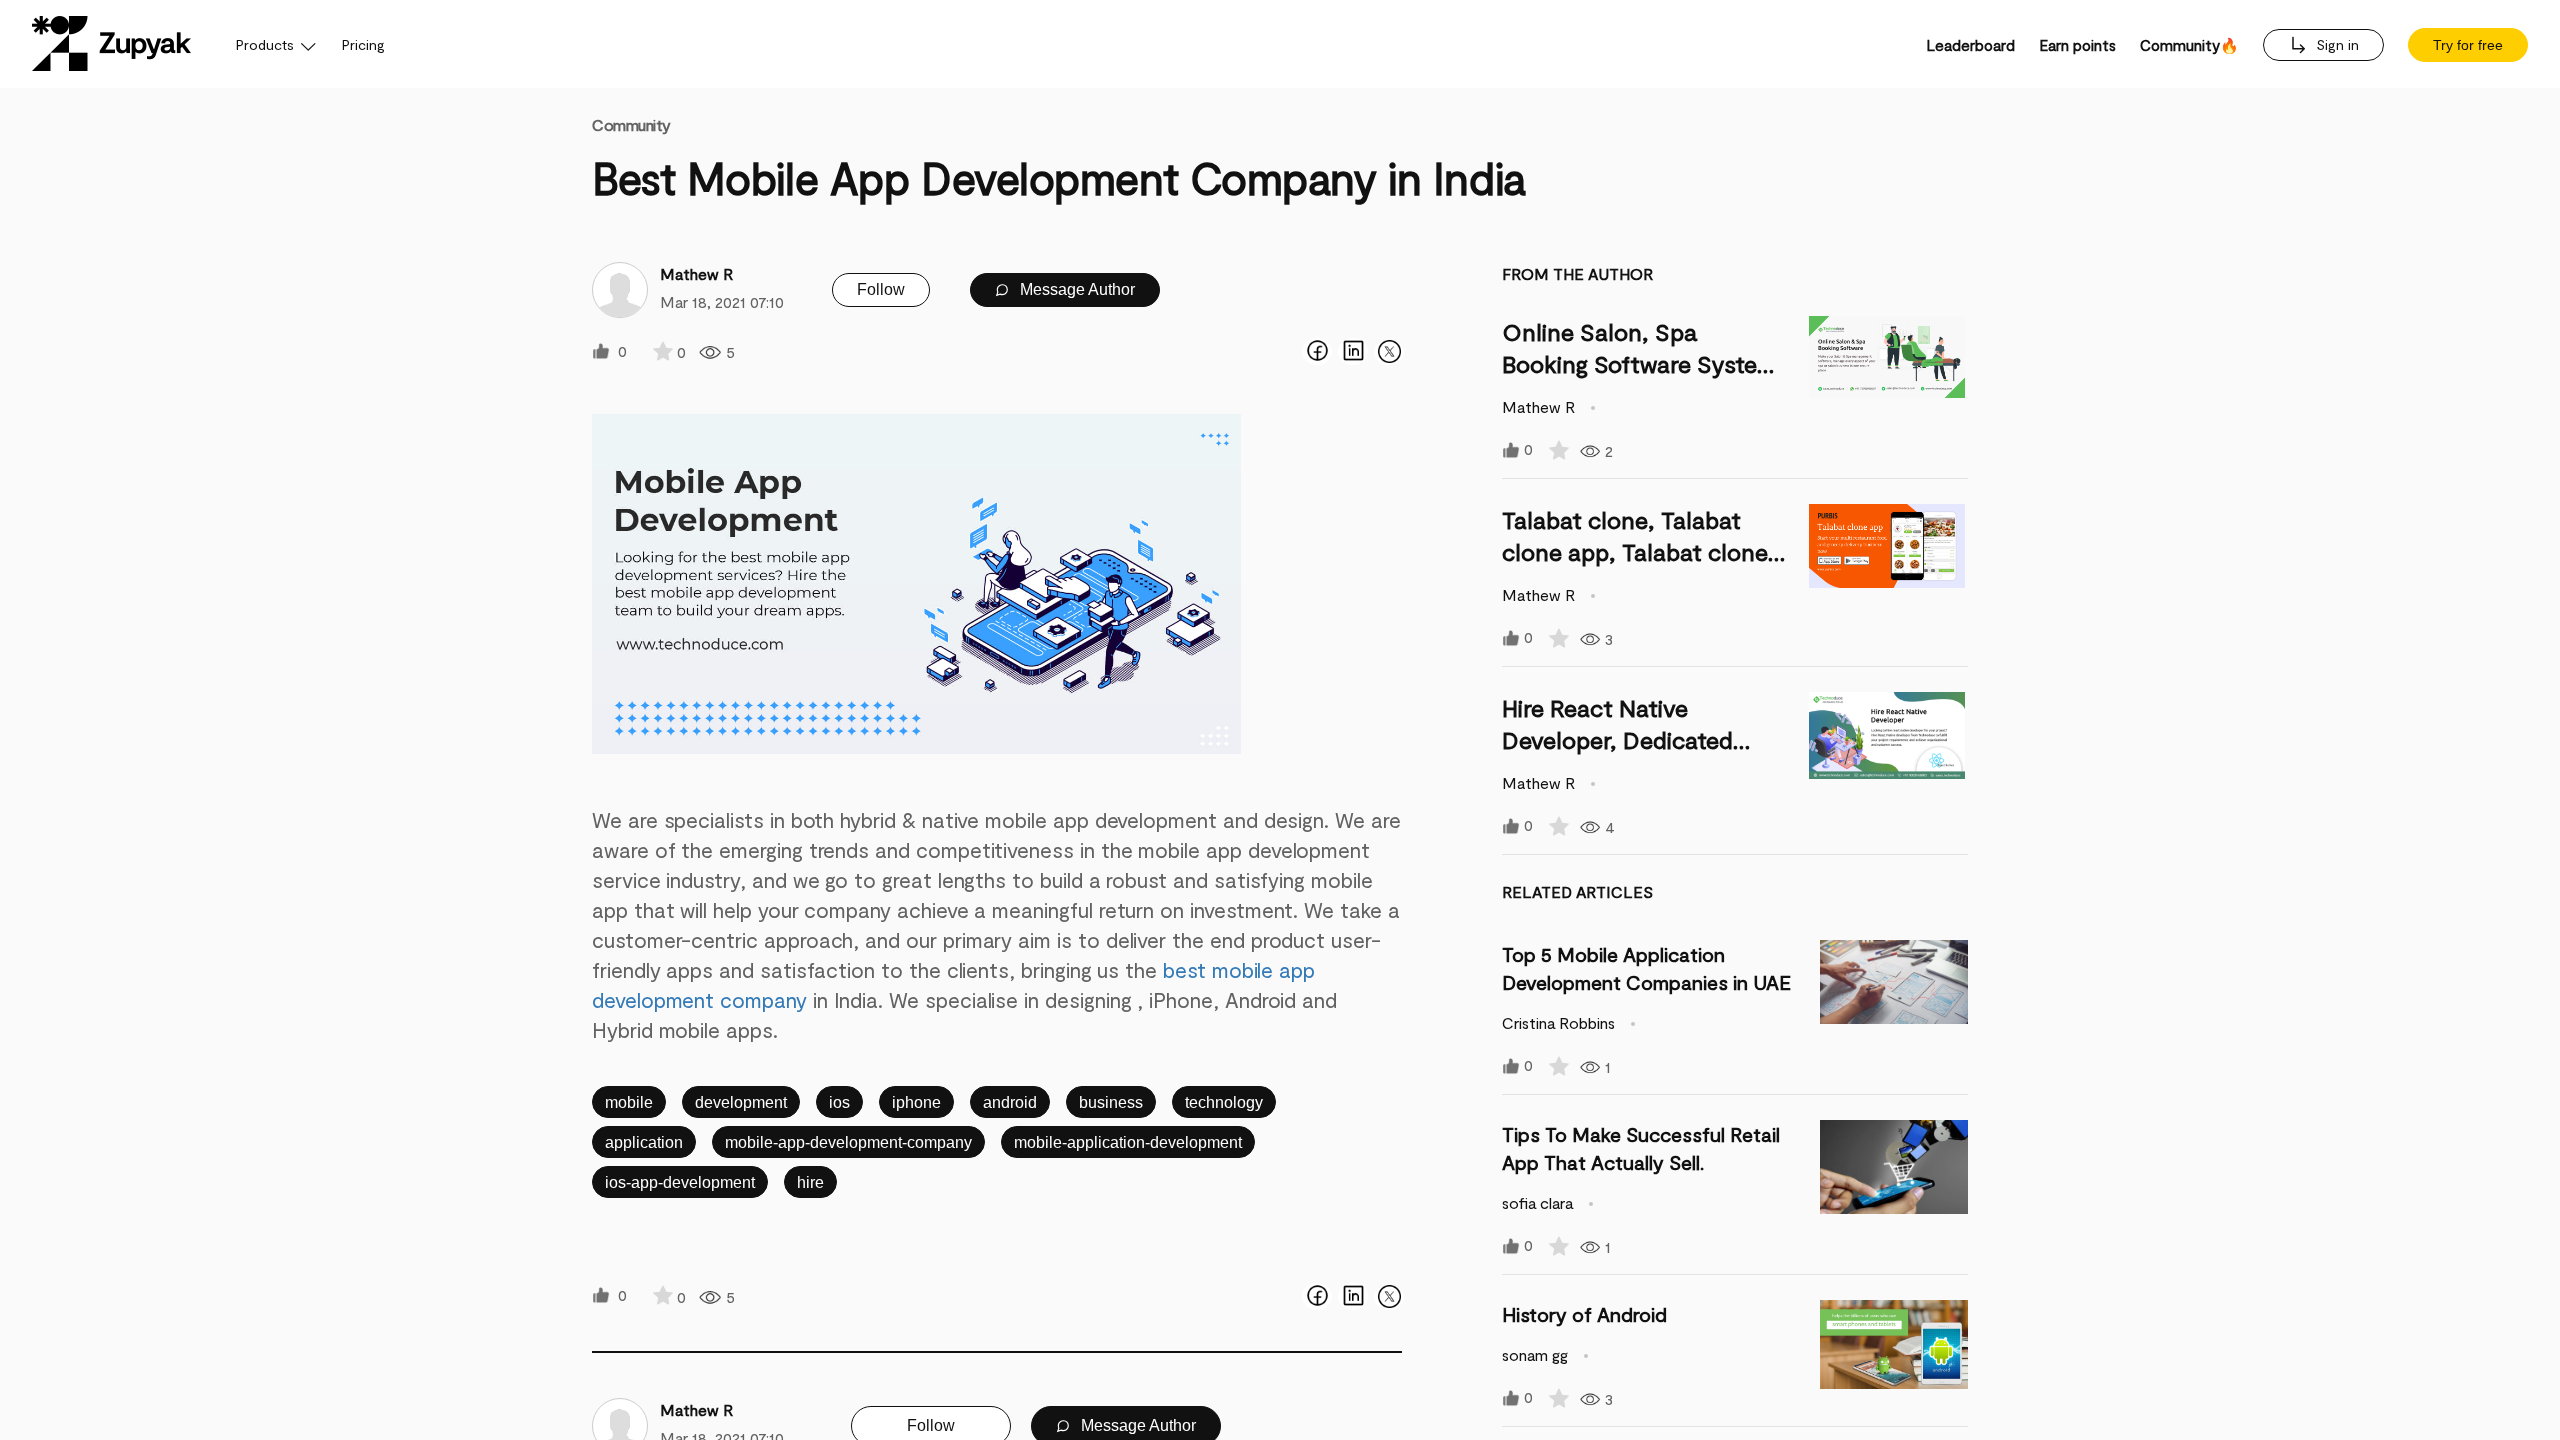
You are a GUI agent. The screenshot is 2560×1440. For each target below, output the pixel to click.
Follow (881, 289)
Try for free (2468, 45)
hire (810, 1182)
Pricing (363, 44)
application (644, 1142)
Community (631, 124)
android (1010, 1102)
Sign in (2335, 44)
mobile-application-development (1128, 1142)
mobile (629, 1102)
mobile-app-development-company (848, 1142)
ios (839, 1102)
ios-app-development (680, 1182)
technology (1224, 1102)
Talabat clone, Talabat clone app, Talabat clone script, (1635, 551)
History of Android (1584, 1314)
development (741, 1102)
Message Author (1075, 289)
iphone (916, 1102)
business (1111, 1102)
